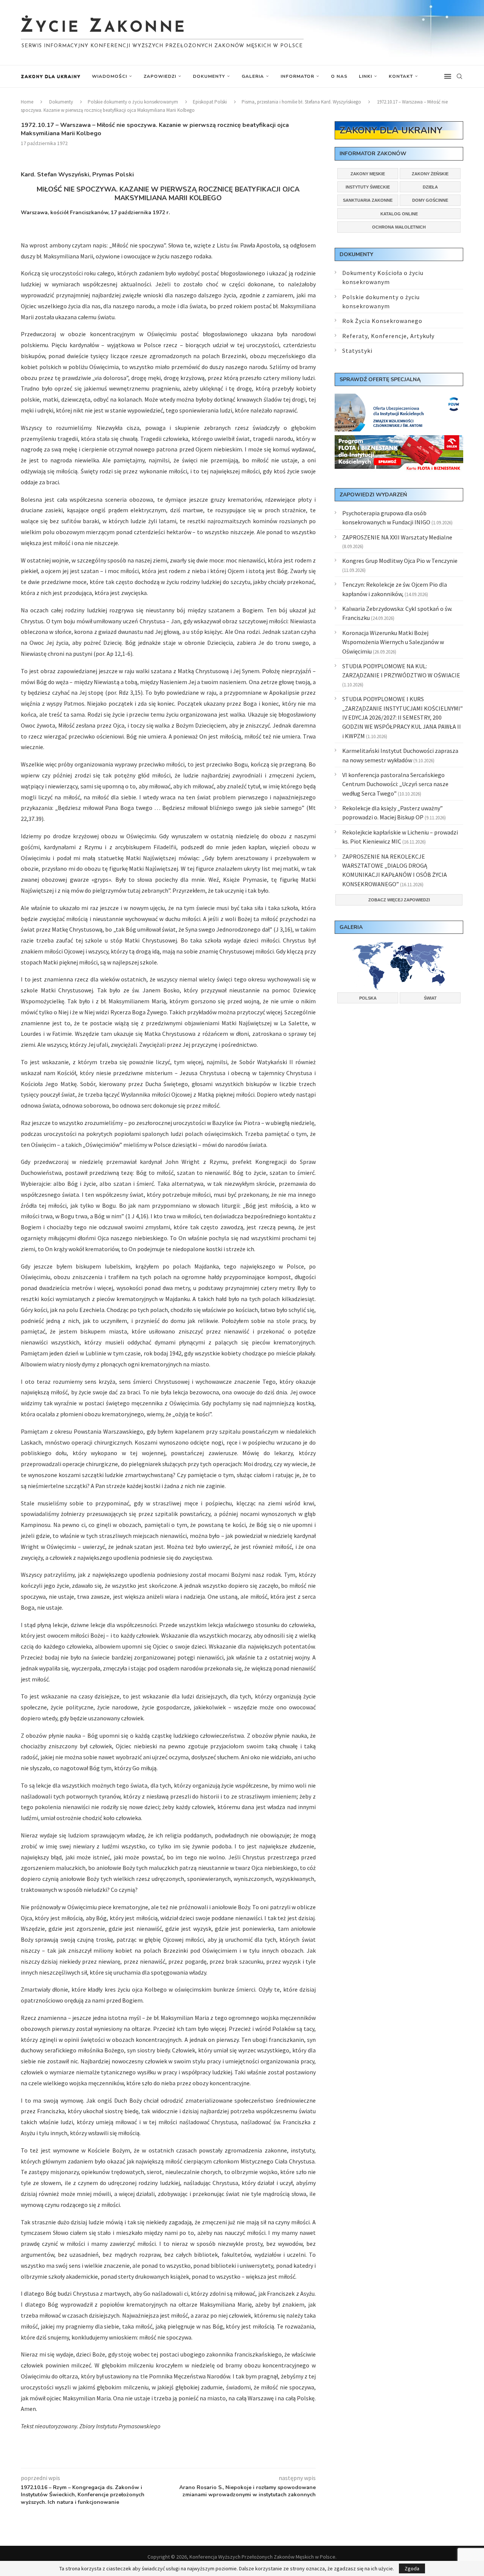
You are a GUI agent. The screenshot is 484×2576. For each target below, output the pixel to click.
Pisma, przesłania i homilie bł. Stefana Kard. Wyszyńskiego (301, 102)
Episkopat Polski (210, 102)
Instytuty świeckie (368, 187)
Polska (368, 998)
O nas (339, 76)
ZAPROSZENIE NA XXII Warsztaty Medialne (397, 537)
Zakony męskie (368, 174)
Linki (365, 76)
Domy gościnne (430, 200)
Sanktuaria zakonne (368, 200)
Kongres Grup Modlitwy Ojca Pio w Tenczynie (400, 561)
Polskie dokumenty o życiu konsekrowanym (133, 102)
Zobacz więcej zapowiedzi (399, 900)
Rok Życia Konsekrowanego (382, 321)
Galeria (253, 76)
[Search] (459, 76)
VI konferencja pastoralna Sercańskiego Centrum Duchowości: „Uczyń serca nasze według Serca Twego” (395, 784)
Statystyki (357, 351)
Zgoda (412, 2568)
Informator (297, 76)
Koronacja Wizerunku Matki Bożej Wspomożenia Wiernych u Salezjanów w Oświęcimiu (393, 642)
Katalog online (399, 214)
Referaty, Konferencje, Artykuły (388, 336)
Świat (430, 998)
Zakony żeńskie (430, 174)
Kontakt (401, 76)
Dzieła (430, 187)
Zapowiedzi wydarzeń (373, 495)
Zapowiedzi (160, 76)
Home (27, 102)
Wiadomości (109, 76)
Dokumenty (209, 76)
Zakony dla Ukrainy (51, 76)
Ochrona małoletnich (399, 227)
